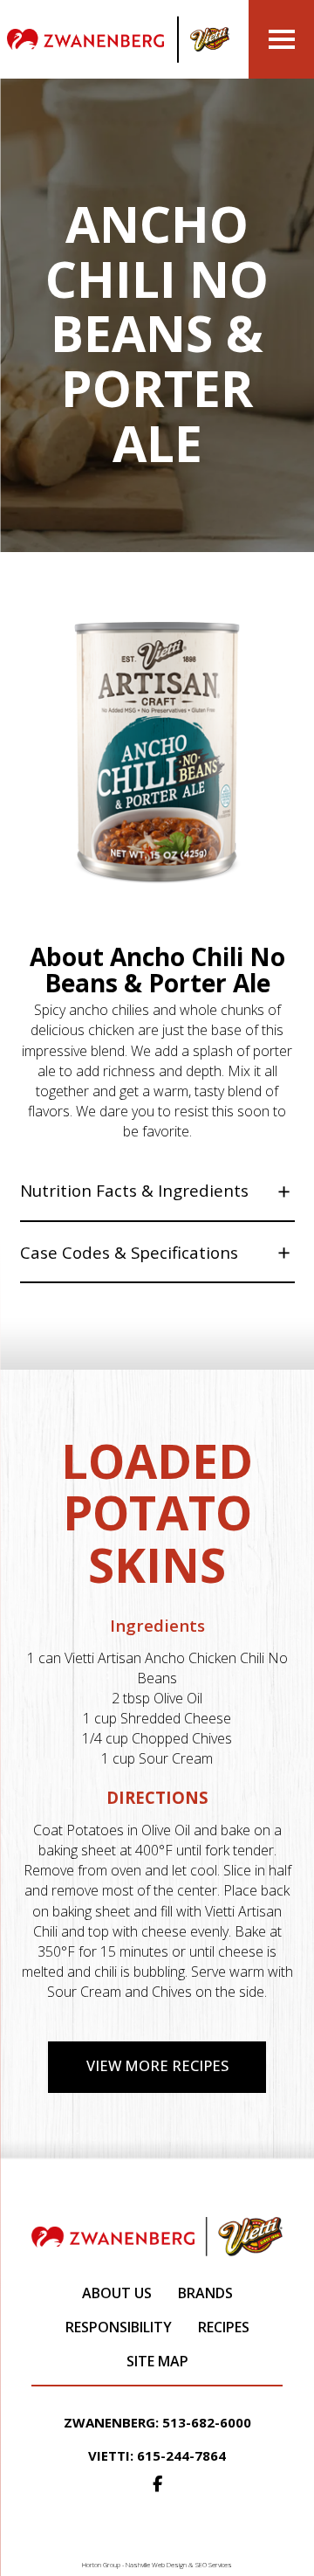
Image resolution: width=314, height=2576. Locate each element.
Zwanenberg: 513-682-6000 (157, 2422)
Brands (205, 2293)
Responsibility (119, 2327)
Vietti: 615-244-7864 (157, 2455)
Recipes (224, 2327)
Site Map (157, 2361)
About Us (117, 2293)
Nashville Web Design (156, 2565)
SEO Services (214, 2565)
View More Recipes (157, 2065)
